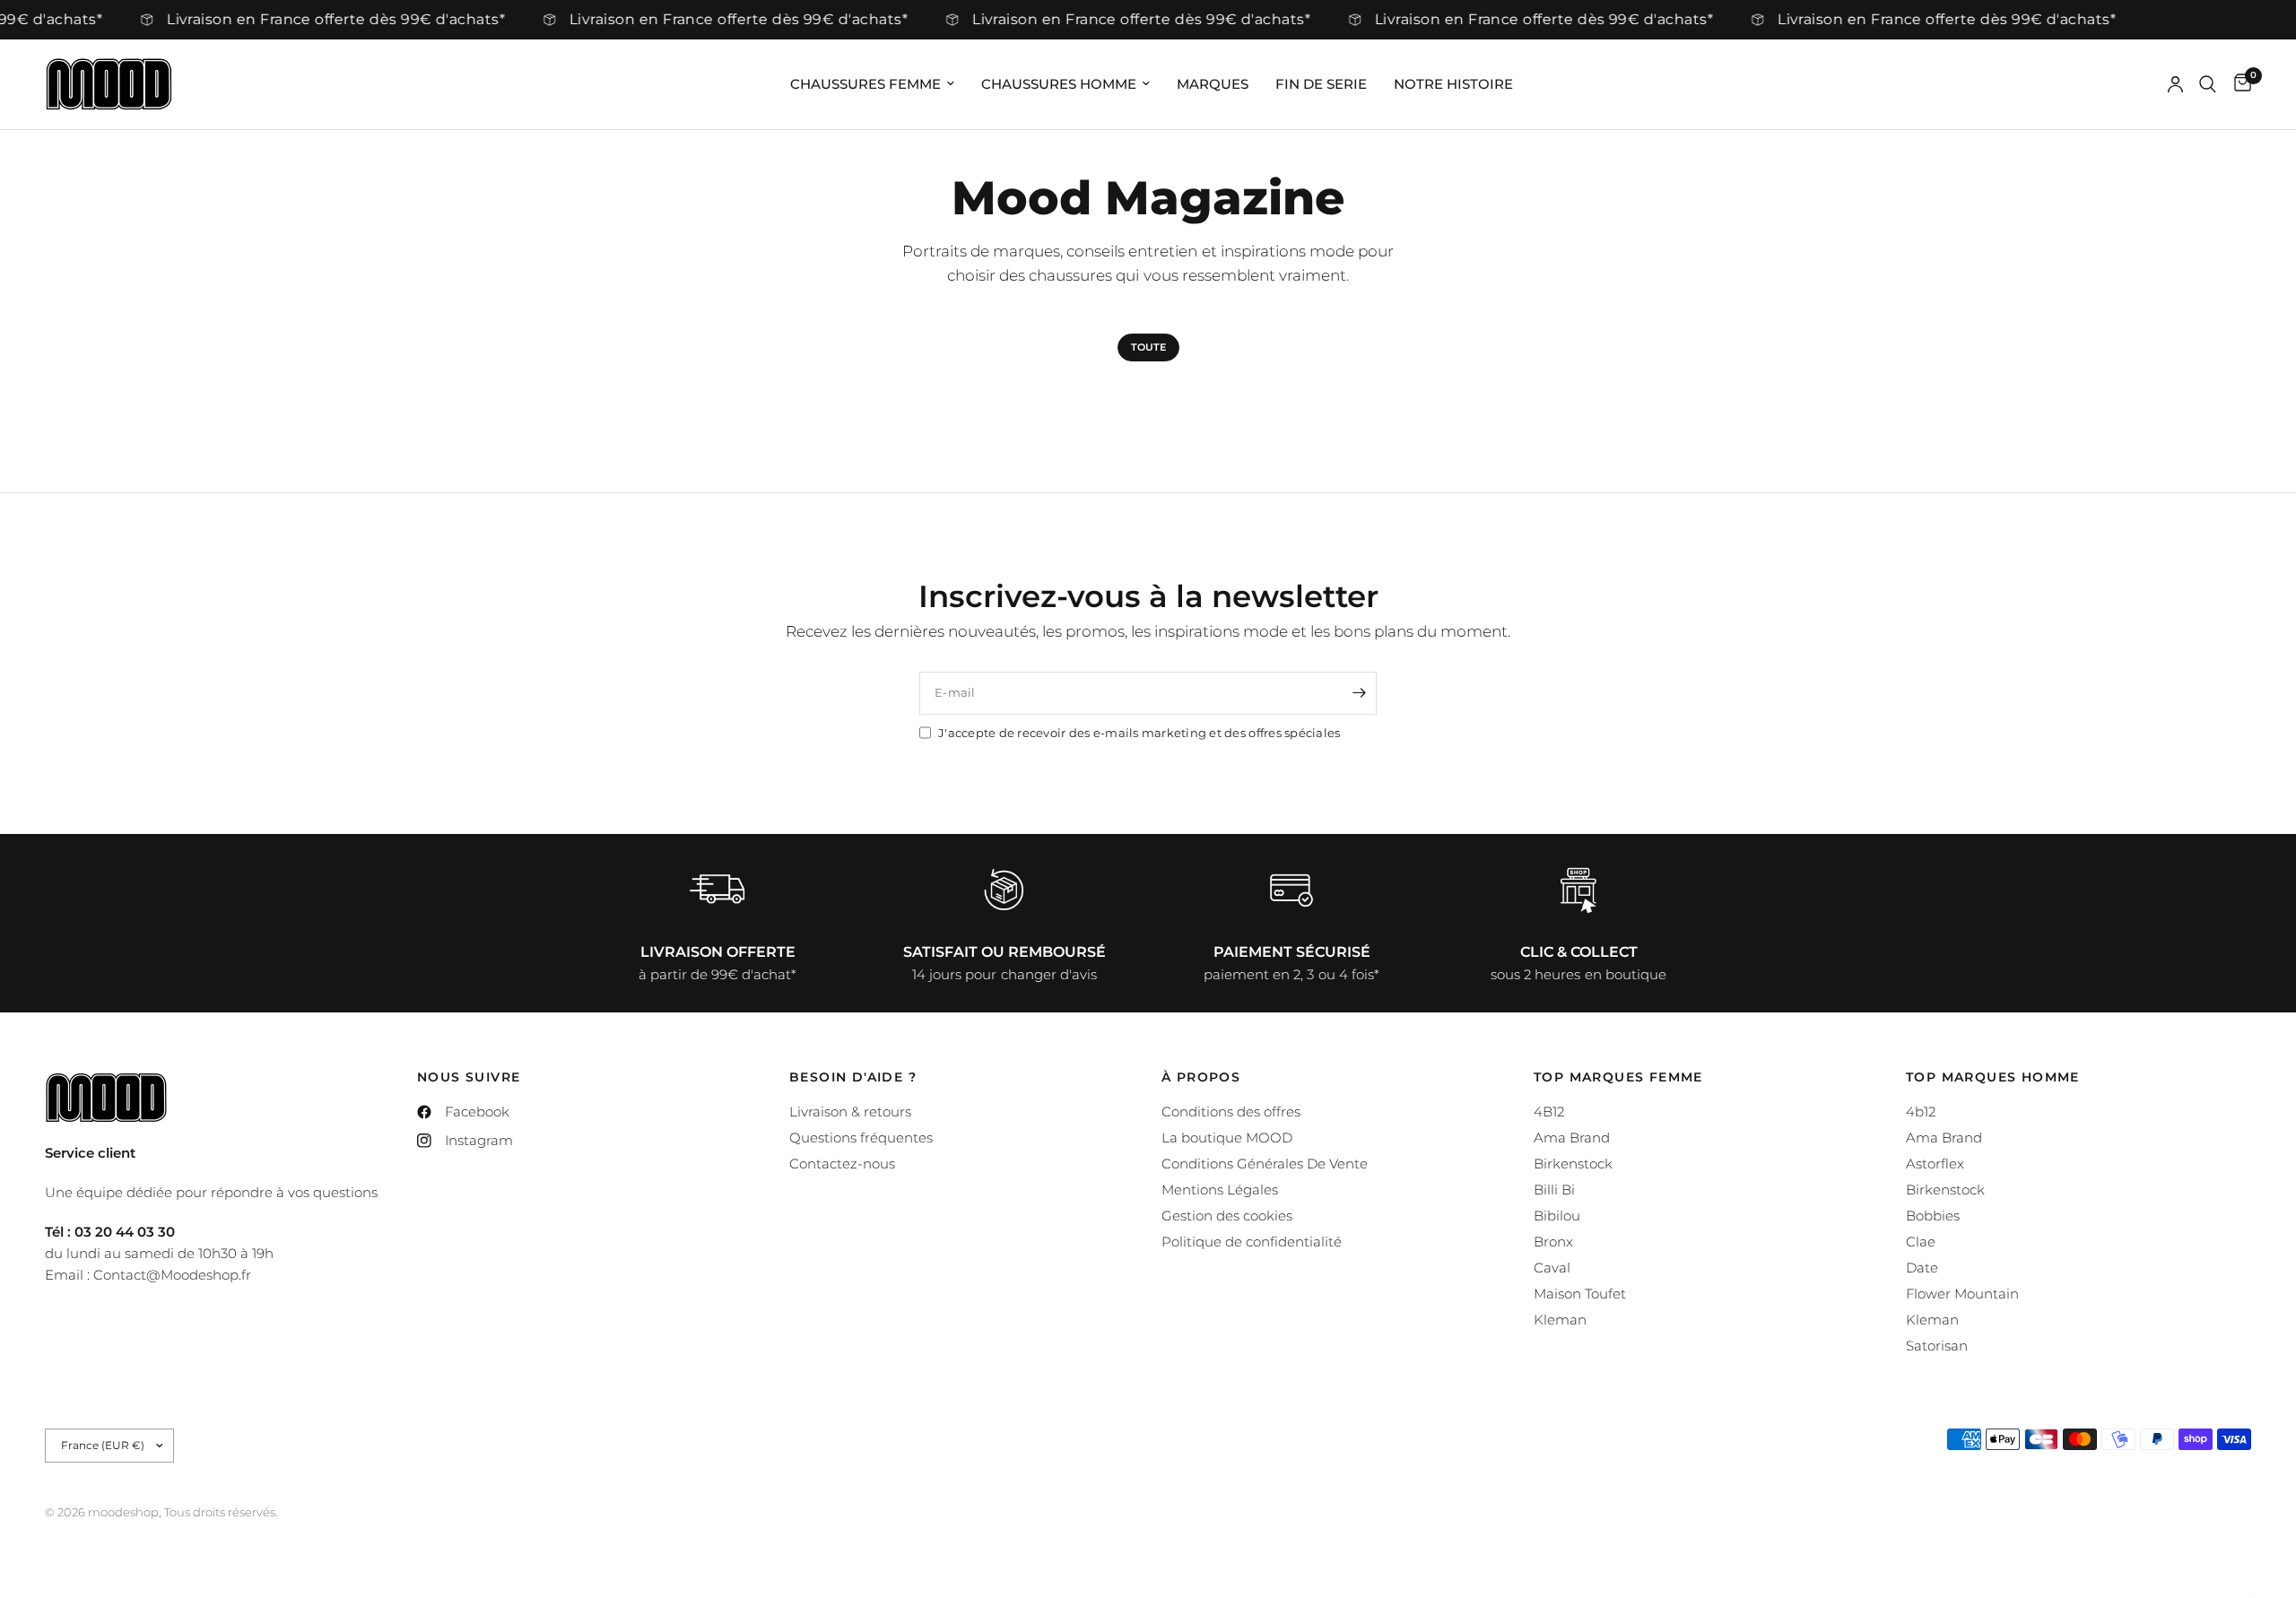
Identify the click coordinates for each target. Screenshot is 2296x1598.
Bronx (1553, 1242)
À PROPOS (1201, 1077)
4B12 (1549, 1112)
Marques (1213, 84)
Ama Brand (1572, 1138)
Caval (1552, 1268)
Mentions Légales (1220, 1190)
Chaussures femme (865, 84)
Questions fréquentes (861, 1138)
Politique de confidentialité (1252, 1242)
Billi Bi (1554, 1190)
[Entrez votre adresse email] (1359, 693)
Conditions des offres (1231, 1112)
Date (1922, 1268)
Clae (1921, 1242)
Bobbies (1933, 1216)
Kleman (1560, 1320)
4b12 (1921, 1112)
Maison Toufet (1580, 1294)
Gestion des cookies (1227, 1216)
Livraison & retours (850, 1112)
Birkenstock (1573, 1164)
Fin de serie (1321, 84)
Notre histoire (1453, 84)
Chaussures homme (1059, 84)
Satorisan (1937, 1346)
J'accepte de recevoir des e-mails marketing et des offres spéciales (1139, 733)
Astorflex (1935, 1164)
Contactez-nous (842, 1164)
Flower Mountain (1962, 1294)
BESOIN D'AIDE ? (853, 1077)
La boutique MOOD (1227, 1138)
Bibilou (1557, 1216)
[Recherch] (2208, 84)
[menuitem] (872, 84)
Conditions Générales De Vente (1265, 1164)
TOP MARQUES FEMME (1618, 1077)
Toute (1148, 347)
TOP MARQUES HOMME (1993, 1077)
